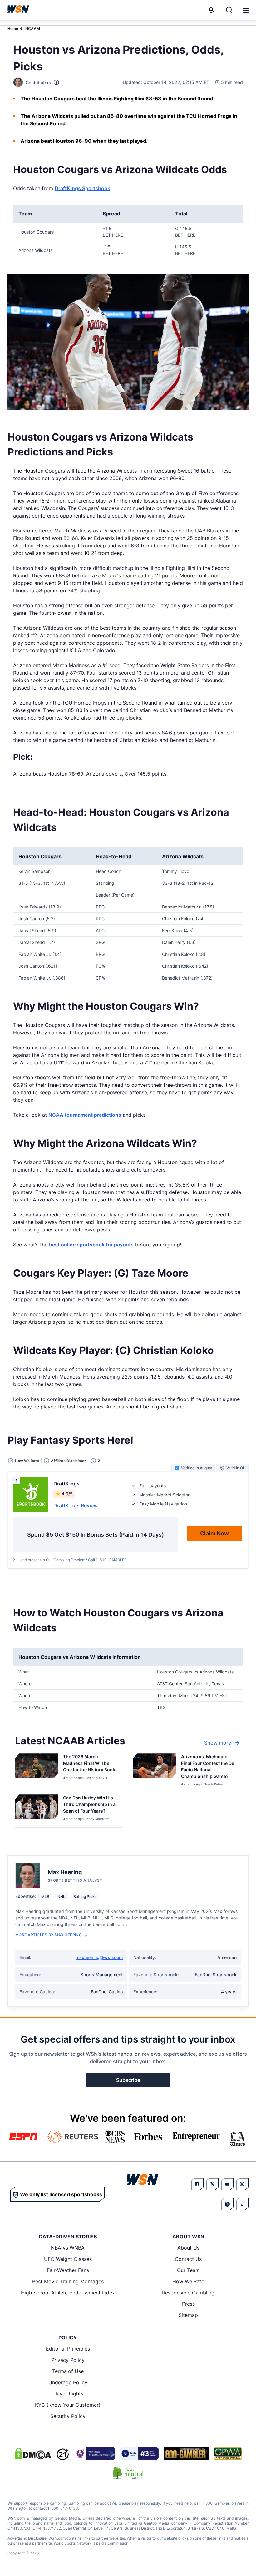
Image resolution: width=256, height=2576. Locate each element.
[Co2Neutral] (128, 2473)
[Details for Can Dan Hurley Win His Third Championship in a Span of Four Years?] (37, 1810)
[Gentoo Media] (139, 2453)
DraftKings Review (76, 1505)
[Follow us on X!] (212, 2184)
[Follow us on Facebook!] (197, 2184)
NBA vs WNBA (68, 2248)
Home (13, 29)
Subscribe (128, 2080)
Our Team (188, 2270)
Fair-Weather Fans (68, 2270)
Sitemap (188, 2315)
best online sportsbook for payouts (91, 1245)
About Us (188, 2248)
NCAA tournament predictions (85, 1115)
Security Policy (68, 2416)
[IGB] (95, 2453)
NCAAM (33, 29)
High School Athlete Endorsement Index (68, 2293)
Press (188, 2304)
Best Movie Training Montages (68, 2281)
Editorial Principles (68, 2349)
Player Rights (68, 2394)
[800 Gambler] (186, 2453)
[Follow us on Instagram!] (242, 2184)
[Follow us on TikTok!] (242, 2204)
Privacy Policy (68, 2360)
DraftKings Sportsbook (82, 188)
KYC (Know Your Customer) (68, 2405)
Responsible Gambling (188, 2293)
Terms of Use (68, 2371)
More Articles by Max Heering (49, 1935)
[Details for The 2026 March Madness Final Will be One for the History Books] (37, 1770)
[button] (246, 11)
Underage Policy (68, 2382)
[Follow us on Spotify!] (227, 2204)
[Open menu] (245, 10)
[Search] (229, 10)
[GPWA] (228, 2453)
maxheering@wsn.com (99, 1957)
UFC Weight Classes (68, 2259)
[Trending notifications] (211, 10)
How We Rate (188, 2281)
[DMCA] (33, 2453)
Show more (218, 1743)
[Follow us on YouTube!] (227, 2184)
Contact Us (188, 2259)
